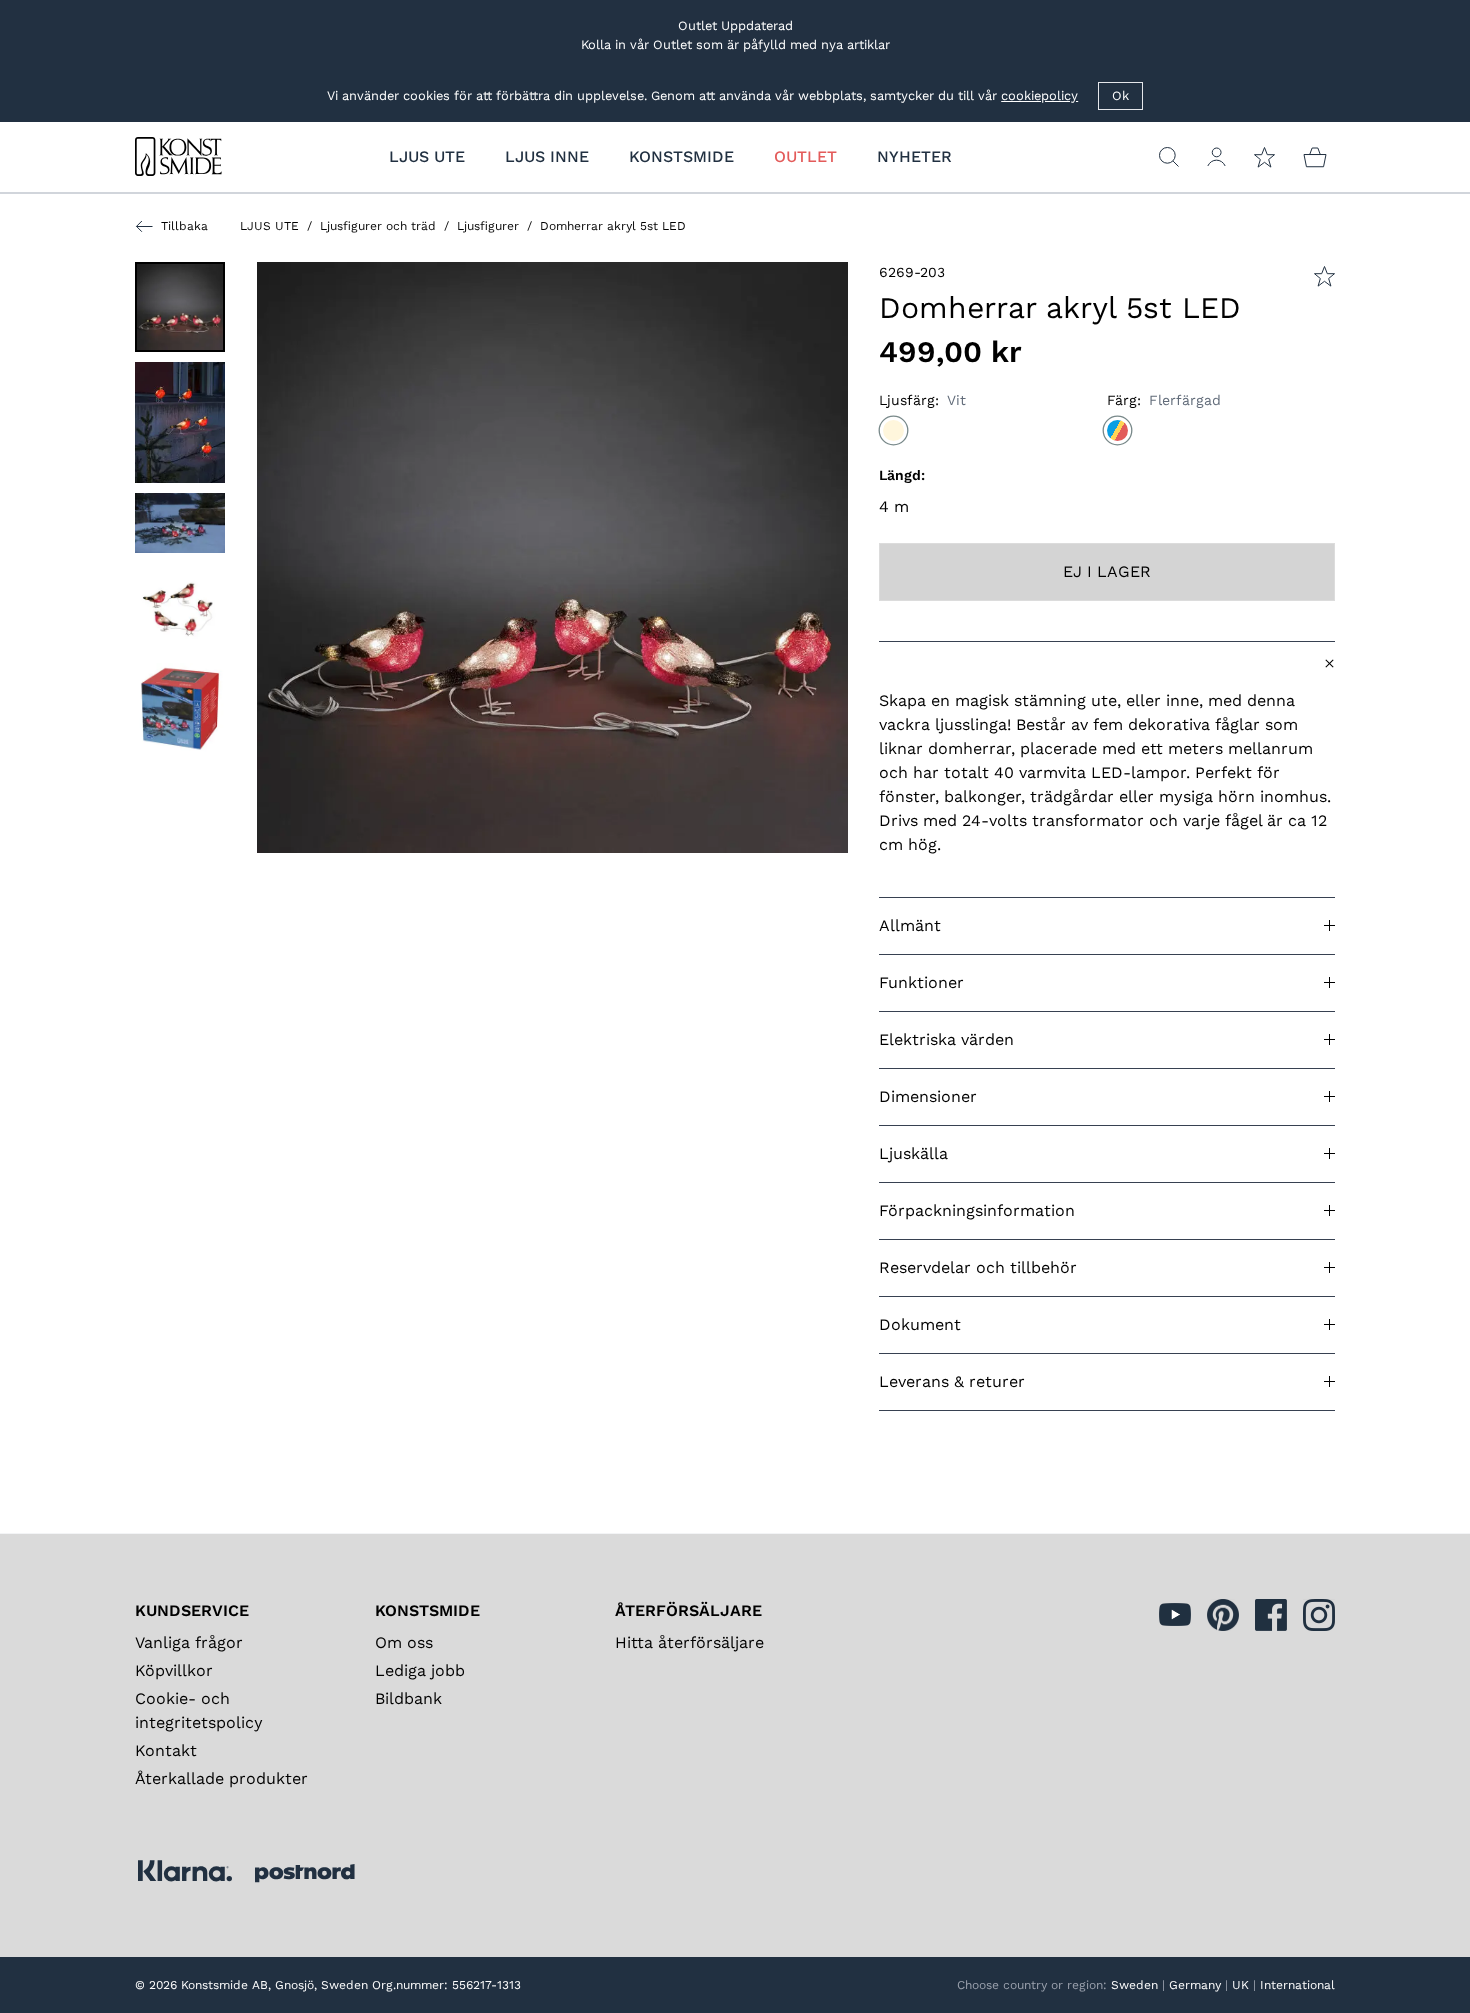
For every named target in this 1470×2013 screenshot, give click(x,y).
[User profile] (1216, 157)
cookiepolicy (1039, 95)
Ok (1120, 95)
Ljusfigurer (488, 226)
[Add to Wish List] (1324, 276)
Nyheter (914, 156)
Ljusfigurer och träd (378, 226)
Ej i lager (1107, 571)
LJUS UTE (269, 226)
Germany (1195, 1985)
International (1297, 1985)
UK (1240, 1985)
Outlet (805, 156)
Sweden (1134, 1985)
